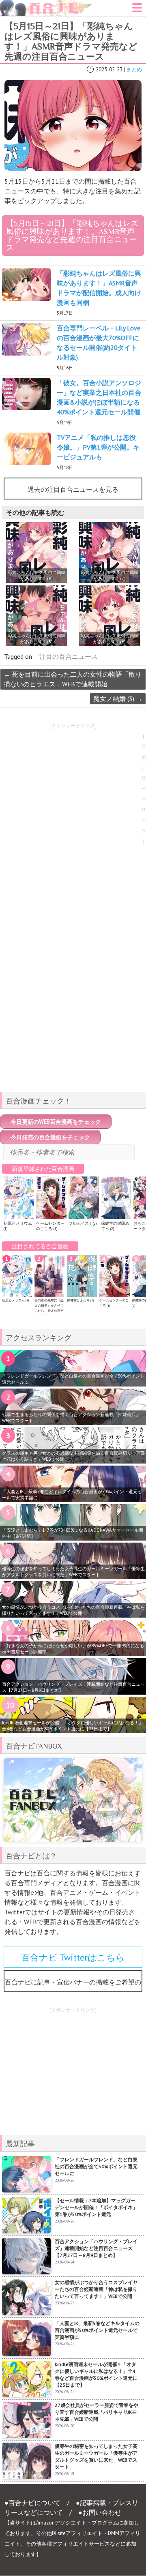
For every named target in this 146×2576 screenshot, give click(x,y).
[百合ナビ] (46, 5)
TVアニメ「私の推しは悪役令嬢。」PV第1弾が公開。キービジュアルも (98, 447)
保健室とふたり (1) (80, 1300)
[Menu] (137, 10)
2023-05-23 (109, 70)
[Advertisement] (73, 1029)
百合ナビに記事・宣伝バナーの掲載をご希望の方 (73, 1985)
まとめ (134, 70)
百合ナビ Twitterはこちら (73, 1957)
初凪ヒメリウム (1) (15, 1300)
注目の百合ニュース (69, 656)
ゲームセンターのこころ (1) (50, 1226)
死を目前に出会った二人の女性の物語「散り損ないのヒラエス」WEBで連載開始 (73, 679)
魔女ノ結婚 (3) (118, 699)
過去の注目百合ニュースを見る (73, 489)
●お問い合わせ (100, 2512)
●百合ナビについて (32, 2503)
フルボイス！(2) (83, 1223)
